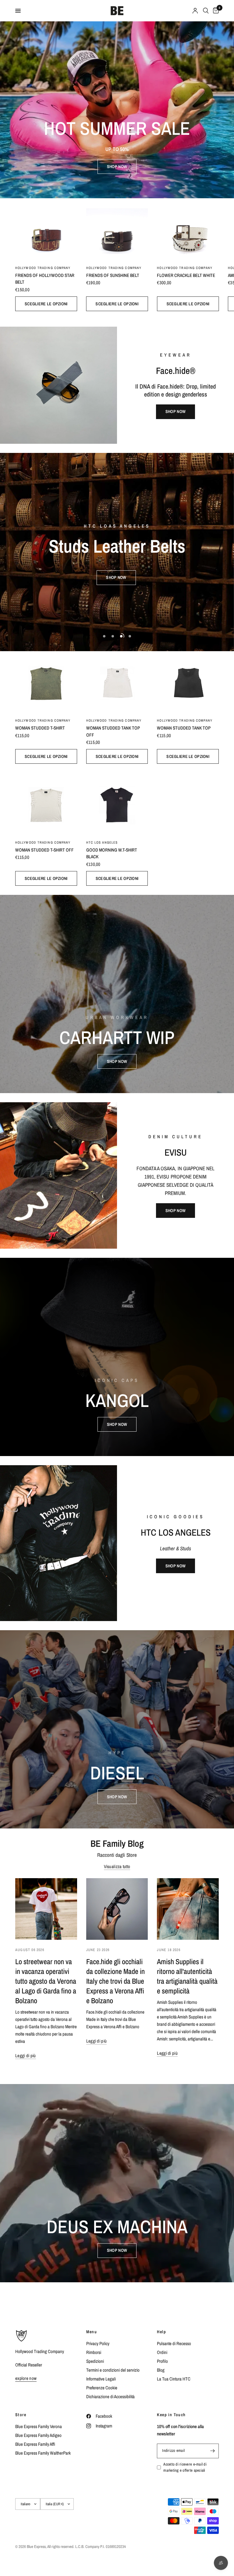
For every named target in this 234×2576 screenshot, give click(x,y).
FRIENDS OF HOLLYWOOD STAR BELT (45, 279)
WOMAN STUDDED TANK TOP (184, 728)
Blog (161, 2370)
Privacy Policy (98, 2343)
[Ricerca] (206, 11)
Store (21, 2415)
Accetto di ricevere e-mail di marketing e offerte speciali (185, 2467)
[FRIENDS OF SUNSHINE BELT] (117, 229)
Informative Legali (101, 2379)
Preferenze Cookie (102, 2388)
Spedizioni (95, 2361)
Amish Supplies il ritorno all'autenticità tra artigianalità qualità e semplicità (187, 1976)
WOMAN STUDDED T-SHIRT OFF (44, 850)
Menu (92, 2332)
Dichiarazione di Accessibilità (110, 2397)
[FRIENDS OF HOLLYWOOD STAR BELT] (46, 229)
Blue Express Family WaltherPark (43, 2453)
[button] (117, 167)
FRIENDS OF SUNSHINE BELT (113, 275)
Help (161, 2332)
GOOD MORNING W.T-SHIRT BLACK (112, 853)
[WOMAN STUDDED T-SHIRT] (46, 682)
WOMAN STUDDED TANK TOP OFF (113, 731)
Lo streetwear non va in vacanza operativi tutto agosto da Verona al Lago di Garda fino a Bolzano (46, 1981)
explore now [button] (26, 2378)
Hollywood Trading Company (43, 268)
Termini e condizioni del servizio (113, 2370)
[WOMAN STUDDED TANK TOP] (188, 682)
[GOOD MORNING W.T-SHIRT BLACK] (117, 804)
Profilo (162, 2361)
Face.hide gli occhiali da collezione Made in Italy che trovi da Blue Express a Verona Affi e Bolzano (115, 1981)
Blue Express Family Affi (35, 2444)
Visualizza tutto (117, 1866)
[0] (215, 11)
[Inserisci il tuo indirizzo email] (213, 2451)
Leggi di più (26, 2056)
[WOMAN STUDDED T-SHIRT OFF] (46, 804)
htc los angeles (102, 842)
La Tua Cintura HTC (174, 2379)
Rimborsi (94, 2352)
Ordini (162, 2352)
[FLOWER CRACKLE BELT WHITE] (188, 229)
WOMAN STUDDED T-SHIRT (40, 728)
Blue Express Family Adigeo (38, 2435)
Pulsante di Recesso (174, 2343)
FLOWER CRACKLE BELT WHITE (186, 275)
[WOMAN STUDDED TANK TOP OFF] (117, 682)
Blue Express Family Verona (39, 2426)
